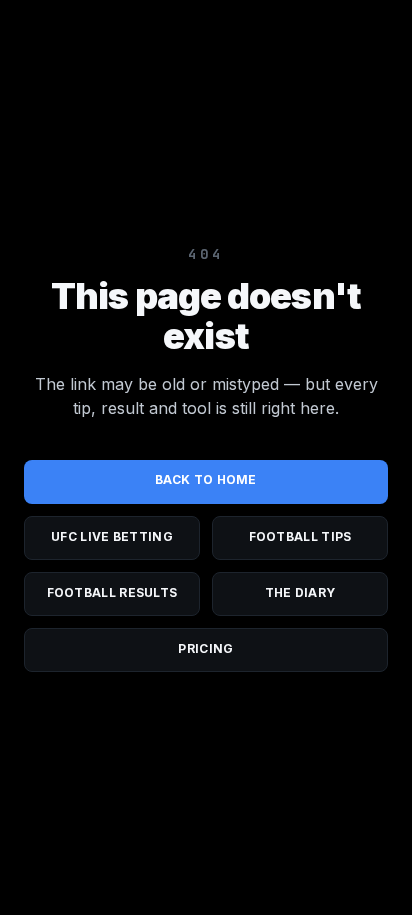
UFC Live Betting (112, 536)
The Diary (300, 592)
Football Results (112, 592)
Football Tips (300, 536)
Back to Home (206, 479)
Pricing (205, 648)
